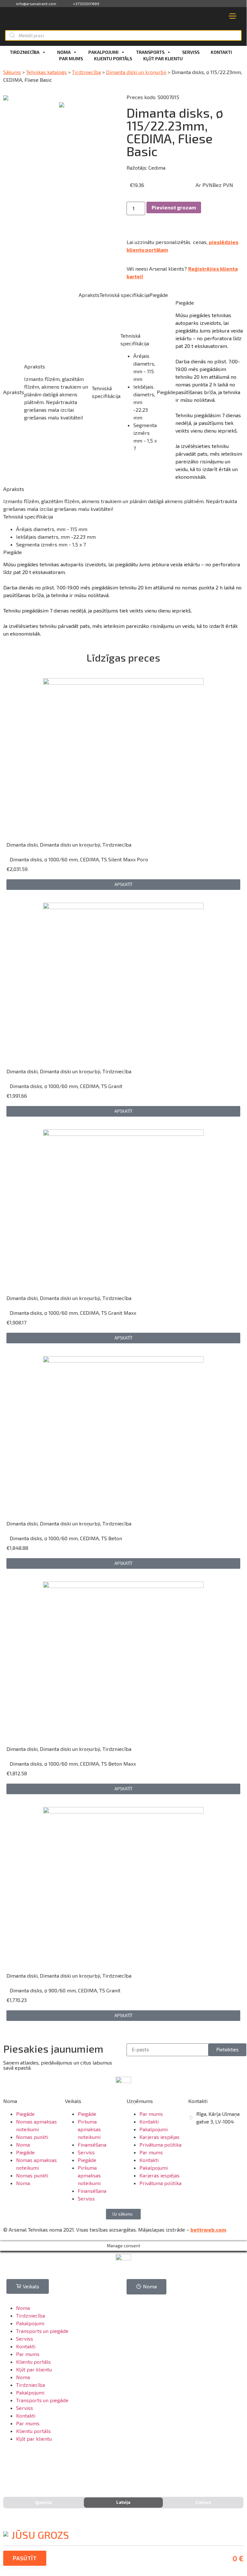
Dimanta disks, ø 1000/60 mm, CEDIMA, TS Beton (66, 1538)
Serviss (191, 52)
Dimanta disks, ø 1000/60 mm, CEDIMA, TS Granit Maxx (73, 1313)
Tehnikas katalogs (46, 72)
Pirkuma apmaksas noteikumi (89, 2129)
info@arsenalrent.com (36, 4)
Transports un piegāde (42, 2331)
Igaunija (43, 2502)
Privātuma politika (160, 2145)
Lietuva (203, 2502)
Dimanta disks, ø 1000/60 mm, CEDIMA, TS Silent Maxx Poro (79, 859)
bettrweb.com (208, 2230)
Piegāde (25, 2114)
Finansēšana (92, 2145)
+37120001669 (86, 4)
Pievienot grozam (174, 207)
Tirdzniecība (25, 52)
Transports (150, 52)
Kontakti (221, 52)
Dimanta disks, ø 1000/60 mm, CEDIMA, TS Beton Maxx (73, 1764)
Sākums (12, 72)
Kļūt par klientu (163, 59)
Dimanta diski (22, 845)
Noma (64, 52)
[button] (123, 885)
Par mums (71, 59)
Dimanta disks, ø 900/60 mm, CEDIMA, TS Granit (65, 1990)
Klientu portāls (113, 59)
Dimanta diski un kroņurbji (136, 72)
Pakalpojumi (103, 52)
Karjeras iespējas (159, 2137)
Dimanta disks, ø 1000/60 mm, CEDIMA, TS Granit (66, 1086)
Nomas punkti (32, 2137)
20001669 (207, 2137)
